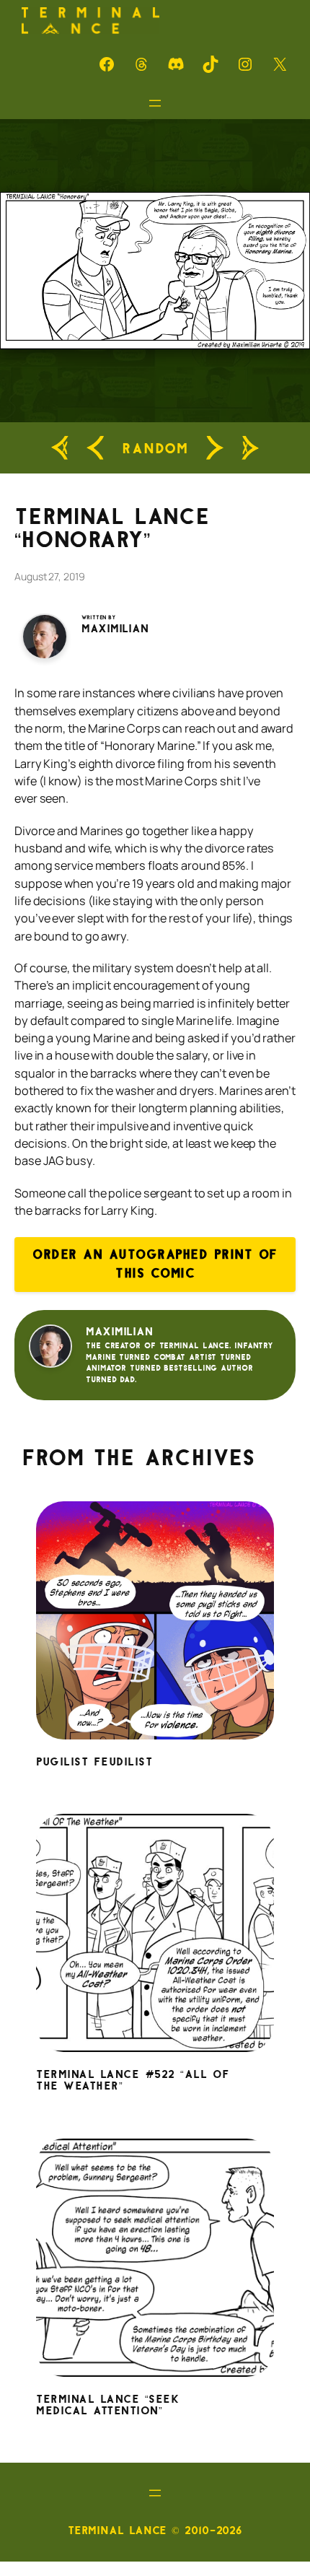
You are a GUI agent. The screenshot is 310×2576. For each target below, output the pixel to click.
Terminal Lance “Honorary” (112, 528)
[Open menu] (155, 103)
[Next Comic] (215, 448)
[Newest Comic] (250, 448)
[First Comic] (60, 448)
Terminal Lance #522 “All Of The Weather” (133, 2081)
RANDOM (155, 448)
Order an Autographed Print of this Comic (155, 1264)
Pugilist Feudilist (94, 1763)
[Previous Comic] (95, 448)
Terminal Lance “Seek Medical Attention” (108, 2406)
